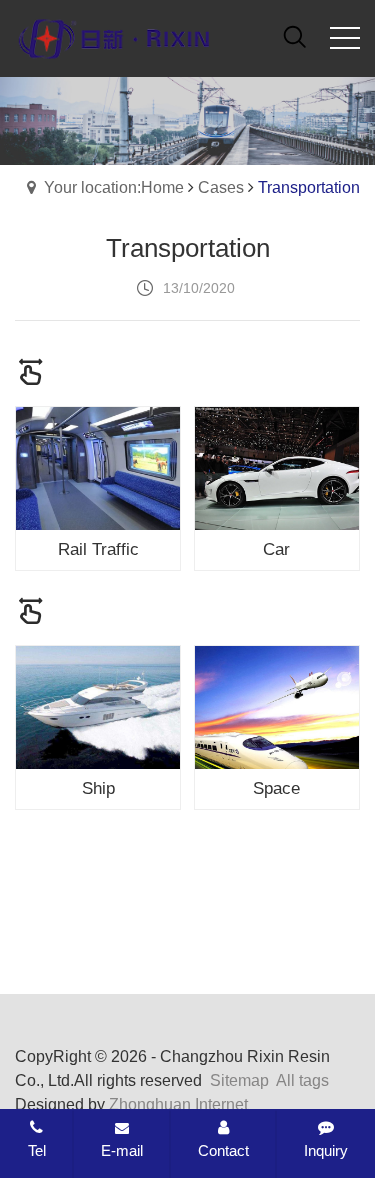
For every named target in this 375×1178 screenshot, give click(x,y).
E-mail (122, 1150)
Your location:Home (114, 187)
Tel (37, 1150)
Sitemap (239, 1080)
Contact (223, 1150)
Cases (221, 187)
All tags (302, 1080)
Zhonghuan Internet (178, 1104)
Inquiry (326, 1150)
